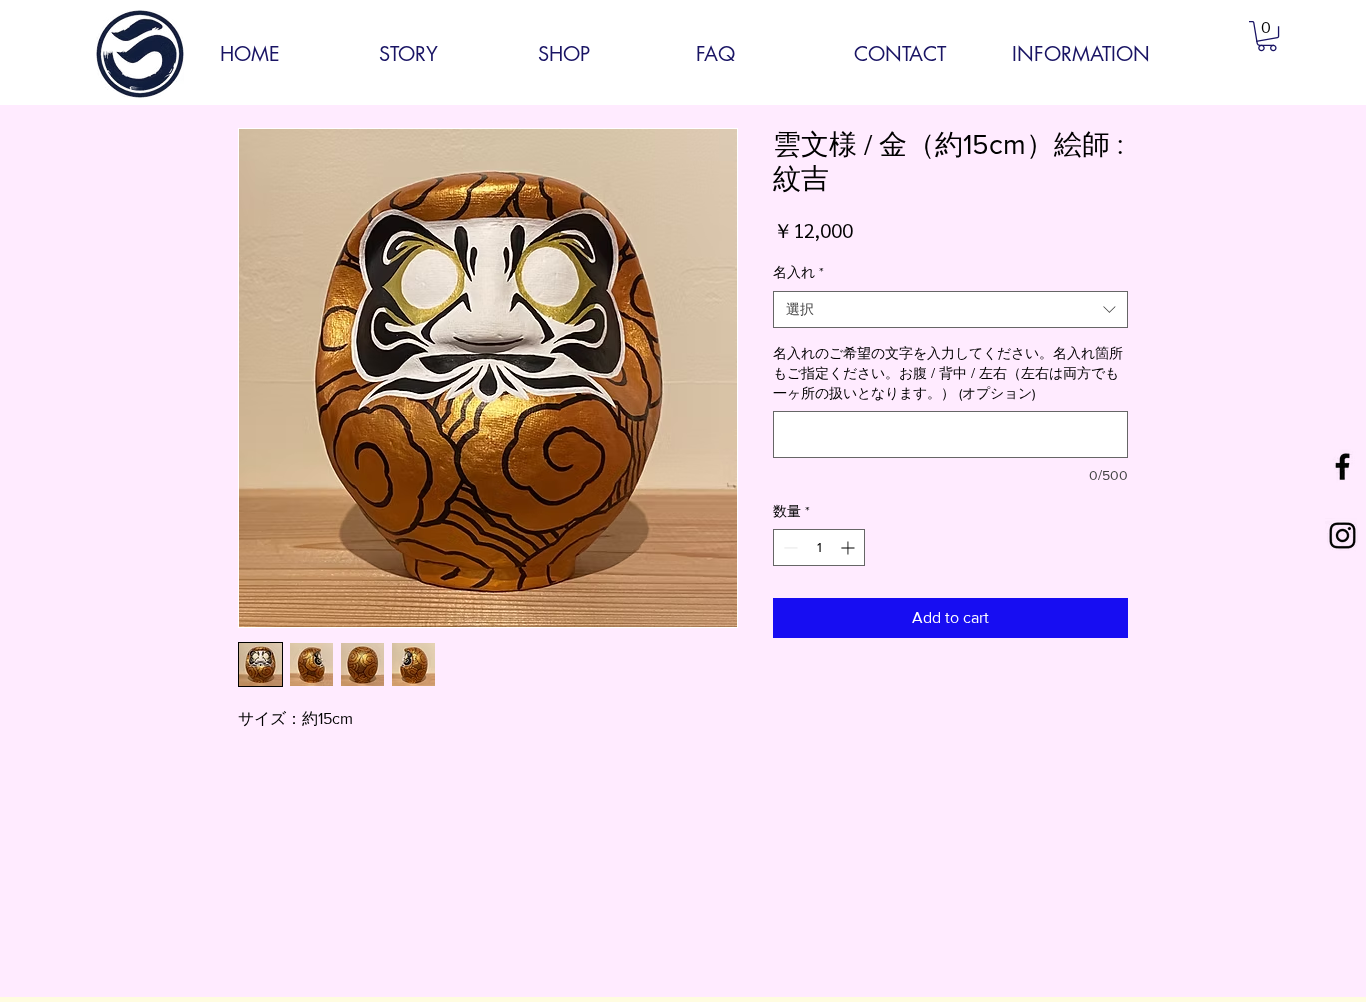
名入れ (798, 272)
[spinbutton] (819, 547)
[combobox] (950, 310)
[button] (1267, 36)
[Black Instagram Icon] (1342, 535)
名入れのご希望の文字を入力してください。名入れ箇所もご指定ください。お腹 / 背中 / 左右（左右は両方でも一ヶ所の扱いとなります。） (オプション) (948, 372)
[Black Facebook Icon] (1342, 466)
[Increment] (849, 547)
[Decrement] (788, 547)
